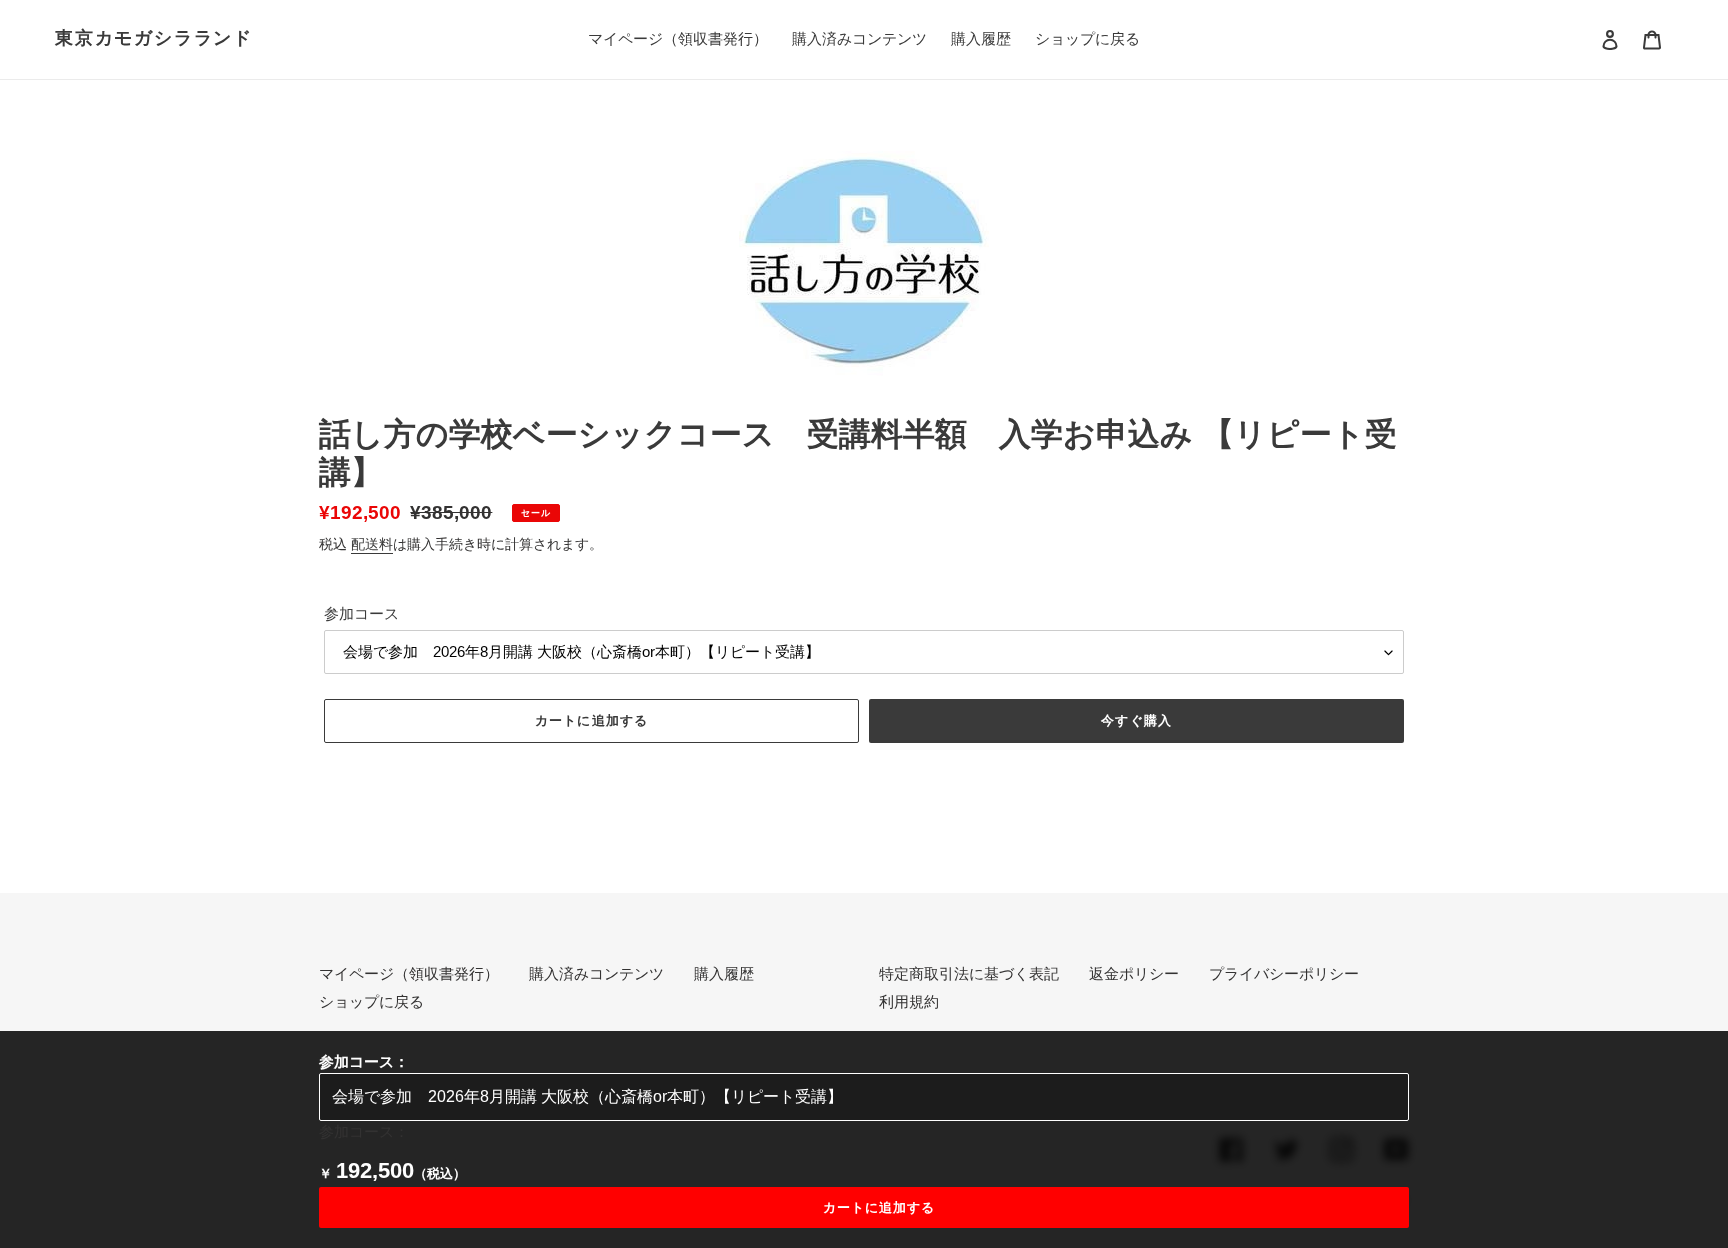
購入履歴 (724, 973)
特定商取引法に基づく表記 (969, 973)
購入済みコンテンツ (596, 973)
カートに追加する (879, 1207)
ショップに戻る (371, 1001)
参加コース (361, 613)
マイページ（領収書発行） (409, 973)
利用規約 (909, 1001)
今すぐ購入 (1136, 720)
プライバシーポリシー (1284, 973)
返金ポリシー (1134, 973)
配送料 (372, 544)
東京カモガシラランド (154, 38)
